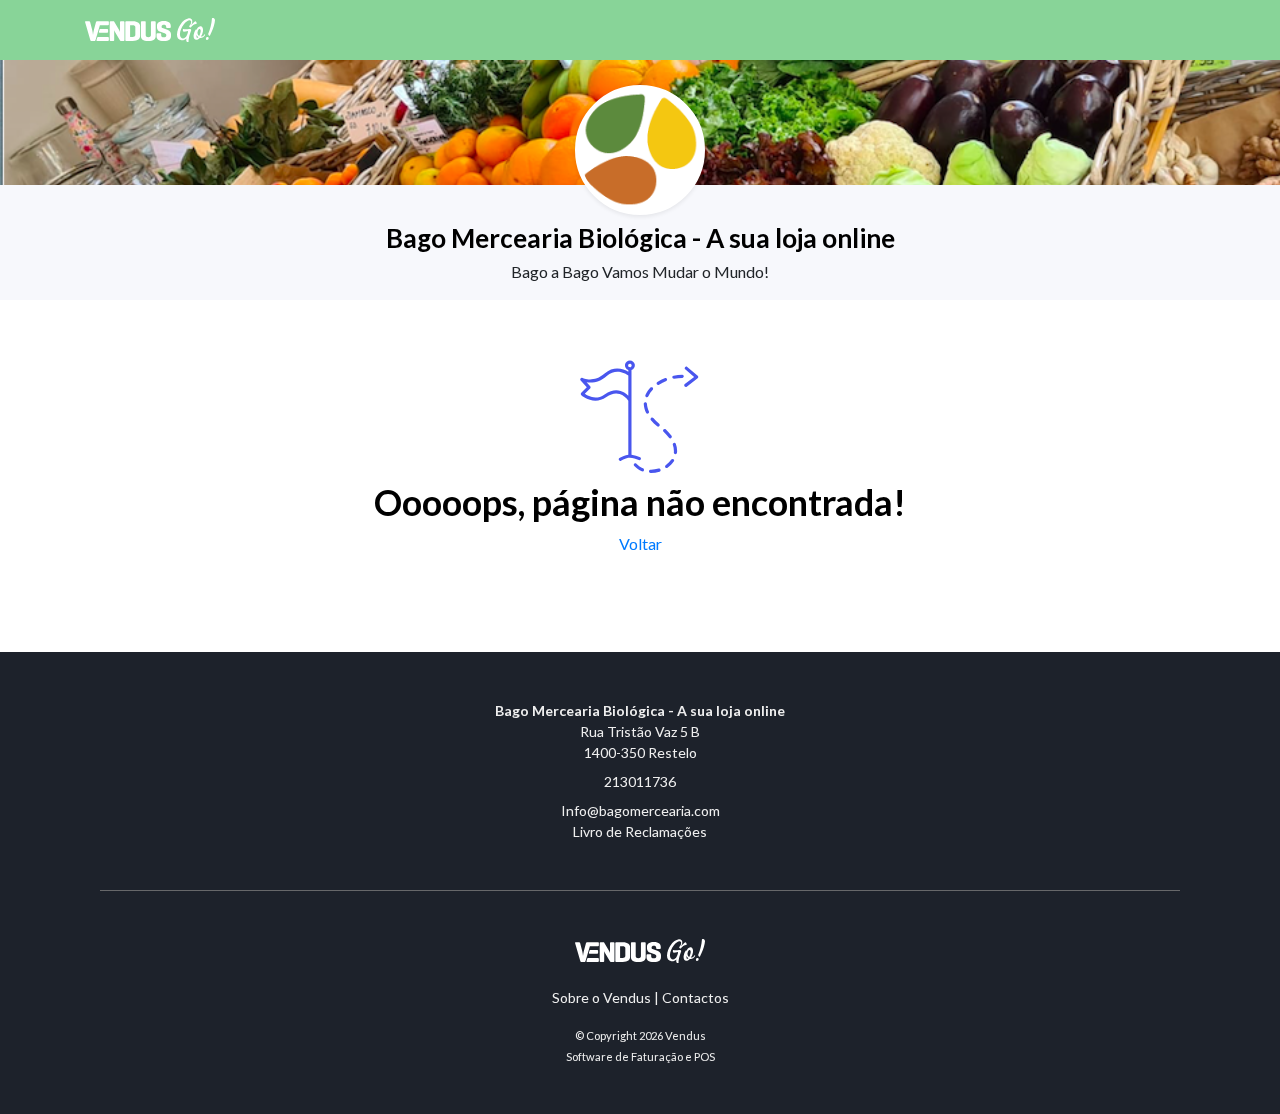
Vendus (685, 1035)
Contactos (695, 997)
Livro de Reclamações (640, 831)
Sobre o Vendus (601, 997)
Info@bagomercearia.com (640, 810)
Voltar (640, 543)
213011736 (640, 781)
